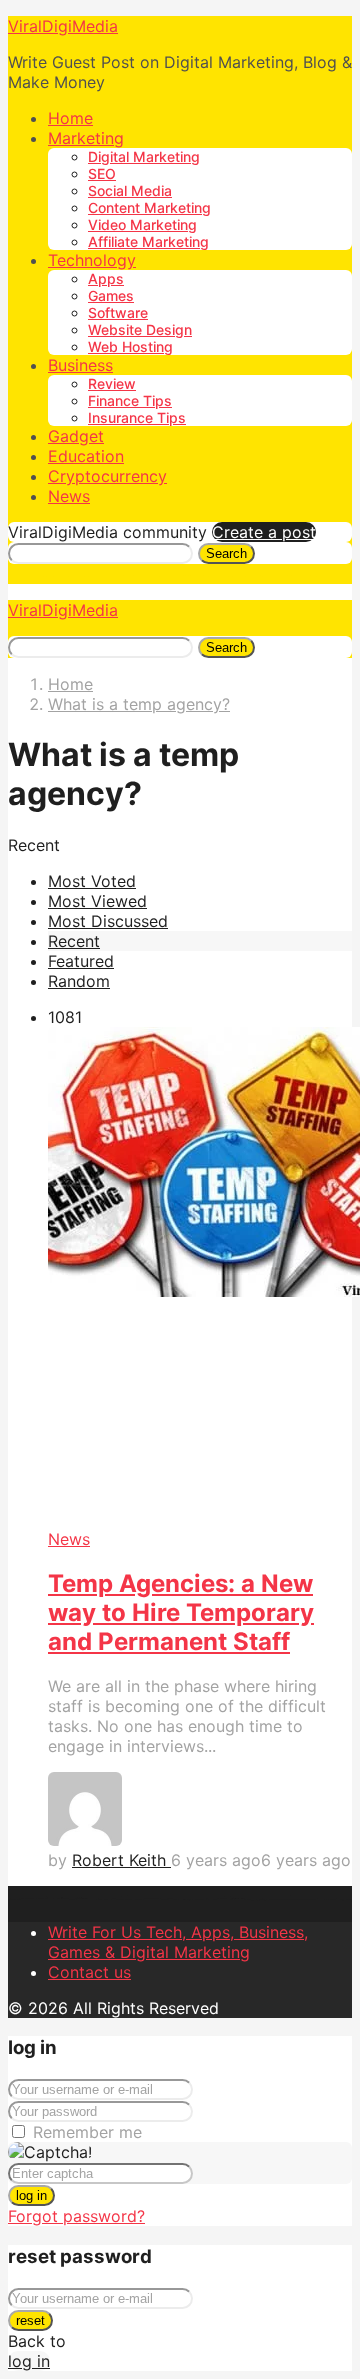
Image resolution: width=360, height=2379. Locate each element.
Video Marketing (142, 224)
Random (79, 981)
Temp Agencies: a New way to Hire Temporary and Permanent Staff (181, 1612)
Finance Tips (130, 400)
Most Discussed (108, 921)
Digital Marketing (144, 156)
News (69, 496)
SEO (102, 173)
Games (111, 295)
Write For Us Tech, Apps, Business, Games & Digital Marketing (178, 1942)
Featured (81, 961)
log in (31, 2195)
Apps (106, 278)
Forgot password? (76, 2216)
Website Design (140, 329)
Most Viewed (97, 901)
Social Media (130, 190)
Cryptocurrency (107, 476)
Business (80, 365)
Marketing (86, 138)
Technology (92, 260)
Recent (74, 941)
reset (30, 2320)
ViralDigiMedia (63, 26)
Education (86, 456)
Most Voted (92, 881)
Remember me (87, 2132)
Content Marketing (149, 207)
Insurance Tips (137, 417)
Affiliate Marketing (148, 241)
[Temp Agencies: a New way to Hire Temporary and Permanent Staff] (200, 1278)
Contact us (89, 1972)
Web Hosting (130, 346)
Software (118, 312)
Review (112, 383)
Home (70, 118)
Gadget (76, 436)
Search (226, 553)
